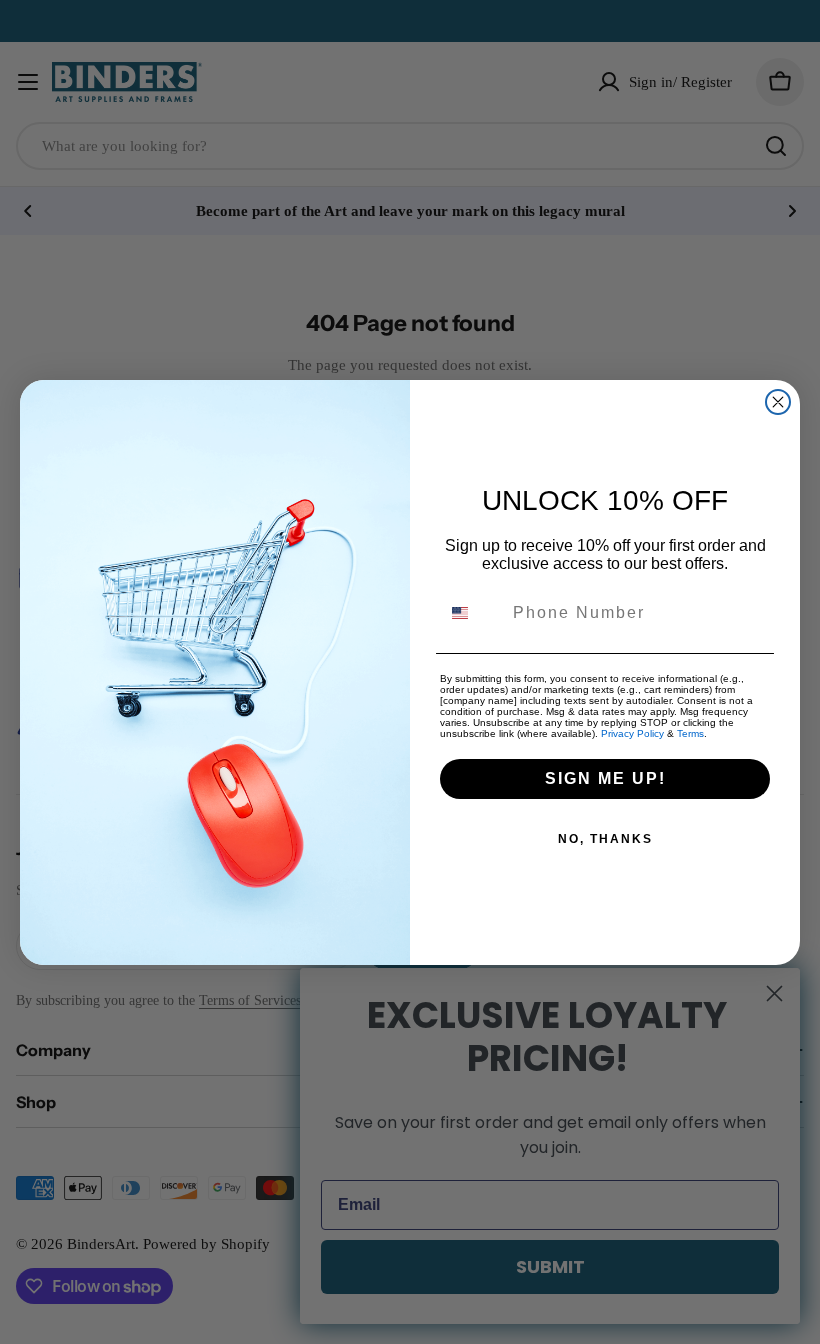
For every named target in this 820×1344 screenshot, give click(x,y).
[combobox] (472, 613)
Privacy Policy (632, 733)
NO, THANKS (605, 839)
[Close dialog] (778, 402)
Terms (690, 733)
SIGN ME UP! (605, 778)
